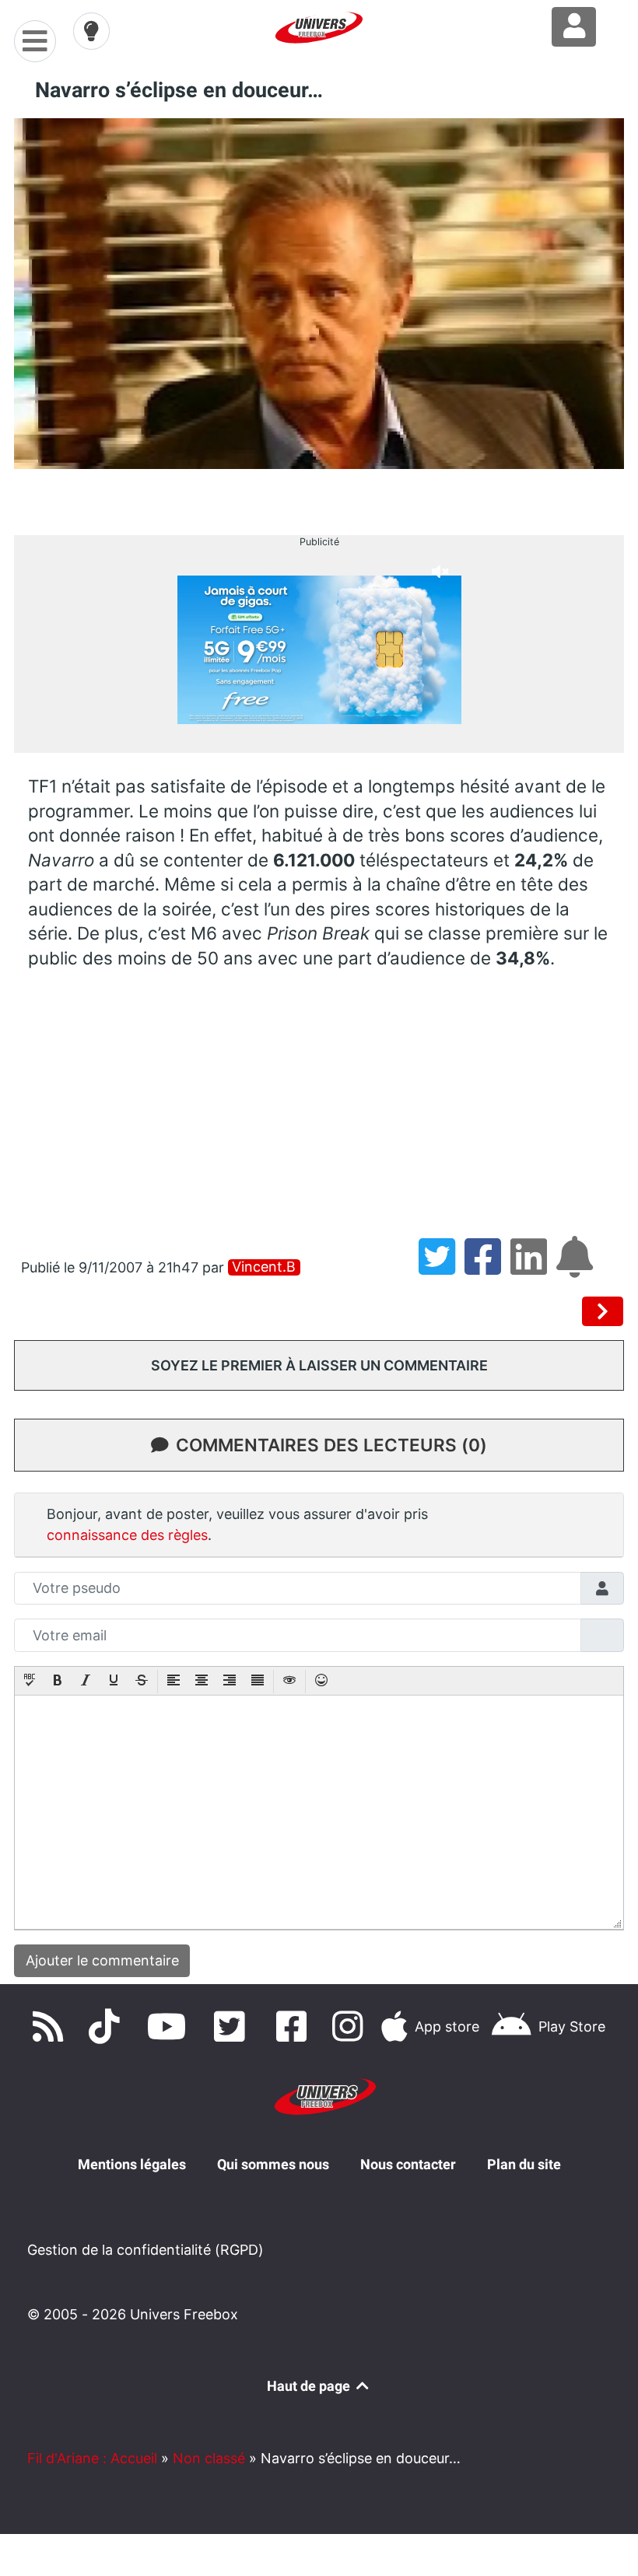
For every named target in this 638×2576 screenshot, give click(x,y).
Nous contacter (408, 2164)
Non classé (209, 2458)
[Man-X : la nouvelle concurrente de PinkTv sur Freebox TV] (603, 1311)
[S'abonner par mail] (577, 1267)
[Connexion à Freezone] (574, 27)
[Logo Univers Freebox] (319, 28)
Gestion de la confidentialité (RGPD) (145, 2250)
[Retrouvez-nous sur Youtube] (170, 2026)
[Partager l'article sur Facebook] (487, 1267)
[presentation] (30, 1682)
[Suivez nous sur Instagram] (351, 2026)
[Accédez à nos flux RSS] (51, 2026)
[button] (30, 1682)
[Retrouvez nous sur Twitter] (233, 2026)
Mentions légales (132, 2164)
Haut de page (310, 2386)
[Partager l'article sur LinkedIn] (533, 1267)
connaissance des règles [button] (127, 1535)
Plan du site (524, 2164)
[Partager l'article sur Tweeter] (442, 1267)
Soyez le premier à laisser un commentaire (319, 1365)
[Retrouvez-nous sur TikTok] (107, 2026)
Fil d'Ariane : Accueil (92, 2458)
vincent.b (264, 1267)
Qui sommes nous (273, 2164)
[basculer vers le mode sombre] (92, 31)
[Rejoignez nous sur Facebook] (296, 2026)
